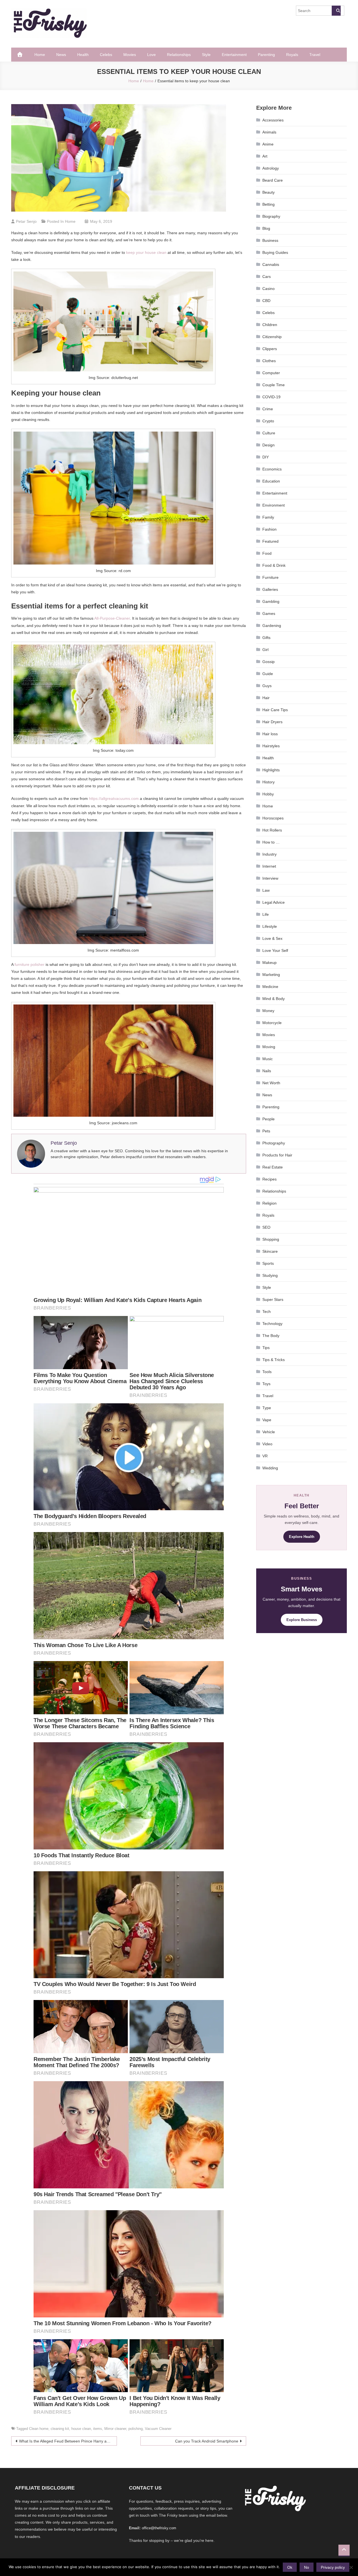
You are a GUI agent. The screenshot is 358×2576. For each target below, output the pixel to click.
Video (267, 1444)
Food (267, 553)
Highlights (271, 770)
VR (265, 1456)
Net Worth (271, 1083)
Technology (272, 1324)
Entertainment (234, 55)
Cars (267, 277)
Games (269, 613)
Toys (266, 1384)
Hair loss (270, 734)
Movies (130, 55)
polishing (136, 2429)
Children (270, 325)
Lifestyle (270, 926)
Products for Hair (277, 1155)
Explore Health (302, 1537)
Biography (271, 216)
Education (271, 481)
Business (270, 240)
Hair (266, 698)
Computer (271, 373)
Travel (315, 55)
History (268, 782)
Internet (269, 866)
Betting (268, 204)
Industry (269, 854)
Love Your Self (275, 950)
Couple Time (274, 385)
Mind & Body (274, 999)
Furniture (270, 577)
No (307, 2567)
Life (266, 914)
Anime (268, 144)
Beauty (268, 192)
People (268, 1119)
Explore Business (302, 1620)
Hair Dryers (272, 722)
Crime (268, 409)
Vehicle (269, 1432)
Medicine (270, 987)
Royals (292, 55)
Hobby (268, 794)
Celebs (106, 55)
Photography (274, 1143)
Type (267, 1408)
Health (83, 55)
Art (265, 156)
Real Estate (273, 1167)
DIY (266, 457)
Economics (272, 469)
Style (206, 55)
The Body (271, 1336)
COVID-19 (271, 397)
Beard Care (273, 180)
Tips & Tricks (274, 1360)
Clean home (39, 2429)
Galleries (270, 589)
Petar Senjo (26, 221)
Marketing (271, 975)
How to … (271, 842)
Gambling (271, 601)
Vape (267, 1420)
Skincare (270, 1251)
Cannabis (271, 264)
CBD (266, 301)
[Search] (336, 11)
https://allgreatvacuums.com (114, 798)
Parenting (266, 55)
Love (151, 55)
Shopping (271, 1239)
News (61, 55)
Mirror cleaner (115, 2429)
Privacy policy (333, 2567)
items (98, 2429)
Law (266, 890)
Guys (267, 686)
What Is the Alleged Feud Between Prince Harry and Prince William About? (68, 2441)
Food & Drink (274, 565)
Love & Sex (272, 938)
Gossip (268, 662)
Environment (274, 505)
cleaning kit (60, 2429)
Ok (290, 2567)
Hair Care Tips (275, 710)
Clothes (269, 361)
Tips (266, 1348)
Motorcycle (272, 1023)
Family (268, 517)
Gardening (272, 626)
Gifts (266, 638)
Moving (269, 1047)
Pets (266, 1131)
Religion (269, 1203)
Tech (267, 1312)
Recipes (269, 1179)
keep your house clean (146, 252)
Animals (269, 132)
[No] (351, 2567)
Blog (266, 228)
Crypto (268, 421)
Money (268, 1011)
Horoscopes (273, 818)
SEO (266, 1227)
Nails (267, 1071)
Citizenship (272, 337)
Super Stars (273, 1299)
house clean (81, 2429)
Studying (270, 1275)
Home (40, 55)
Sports (268, 1263)
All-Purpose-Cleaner (112, 618)
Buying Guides (275, 252)
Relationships (179, 55)
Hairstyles (271, 746)
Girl (265, 650)
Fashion (269, 529)
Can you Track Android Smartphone (207, 2441)
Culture (269, 433)
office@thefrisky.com (159, 2528)
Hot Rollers (272, 830)
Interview (270, 878)
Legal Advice (274, 902)
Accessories (273, 120)
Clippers (270, 349)
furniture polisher (30, 964)
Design (268, 445)
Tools (267, 1372)
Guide (268, 674)
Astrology (271, 168)
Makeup (269, 963)
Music (268, 1059)
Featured (270, 541)
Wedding (270, 1468)
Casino (268, 289)
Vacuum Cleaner (158, 2429)
